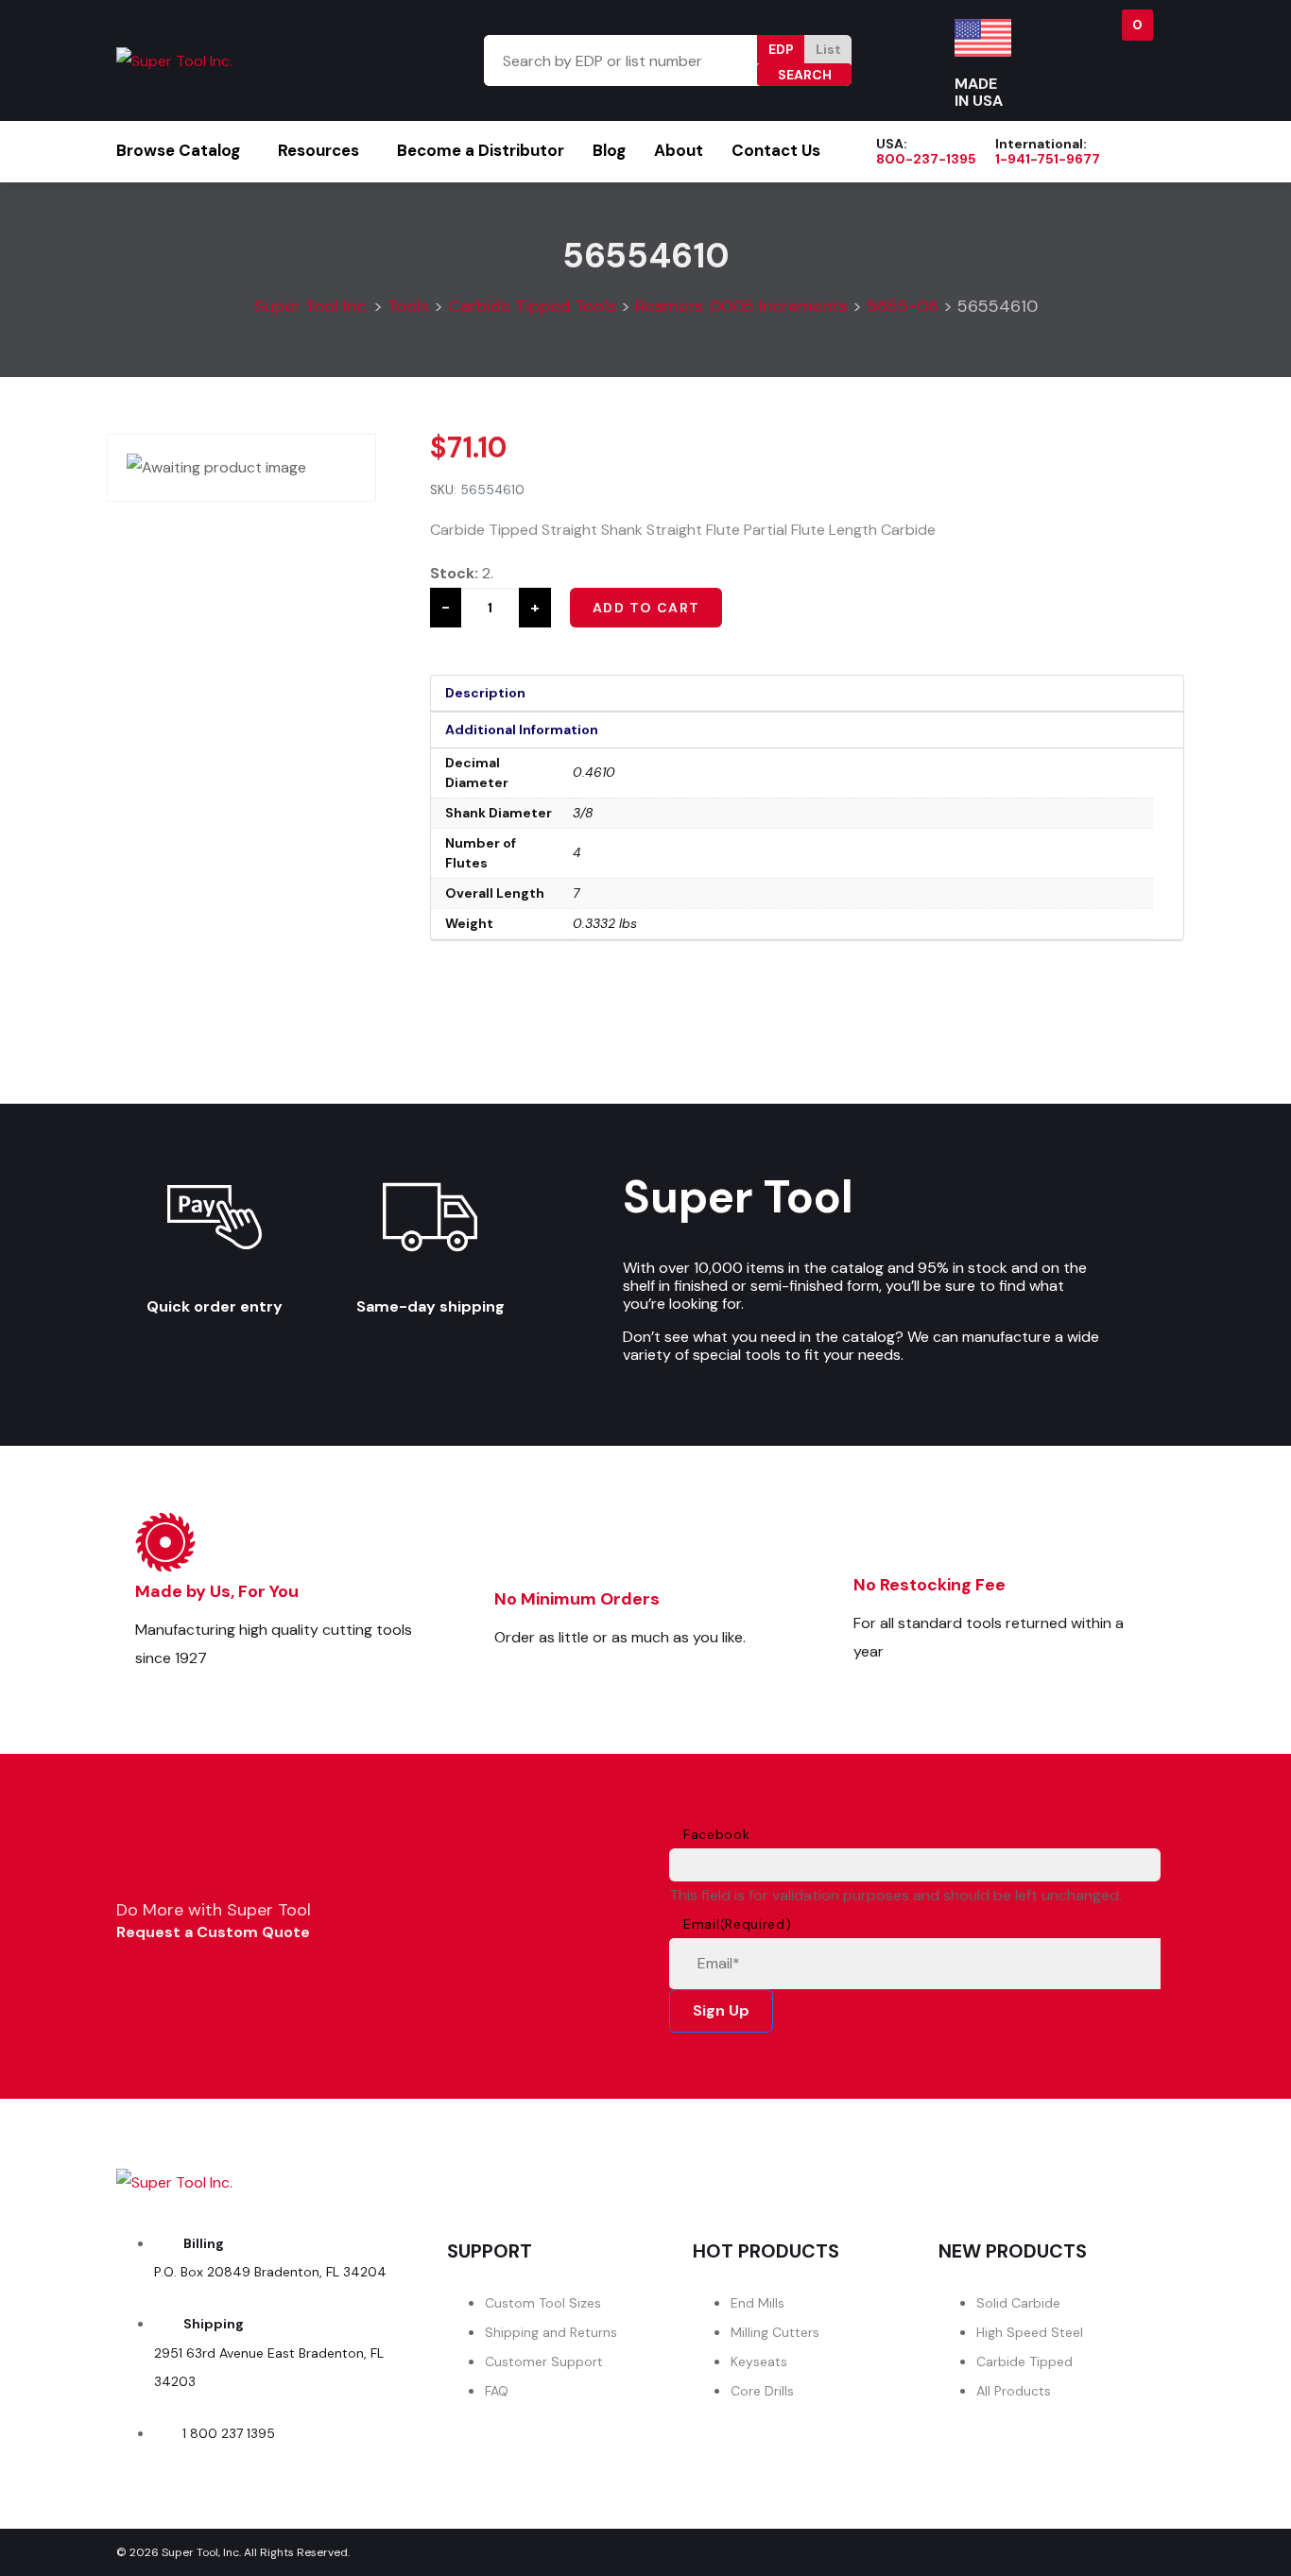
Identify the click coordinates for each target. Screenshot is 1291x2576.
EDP (781, 49)
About (679, 150)
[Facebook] (917, 2177)
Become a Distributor (481, 150)
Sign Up (721, 2010)
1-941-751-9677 (1048, 159)
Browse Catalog (178, 150)
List (828, 49)
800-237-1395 (926, 159)
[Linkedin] (1128, 2177)
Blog (609, 150)
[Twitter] (1023, 2177)
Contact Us (776, 150)
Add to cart (646, 608)
